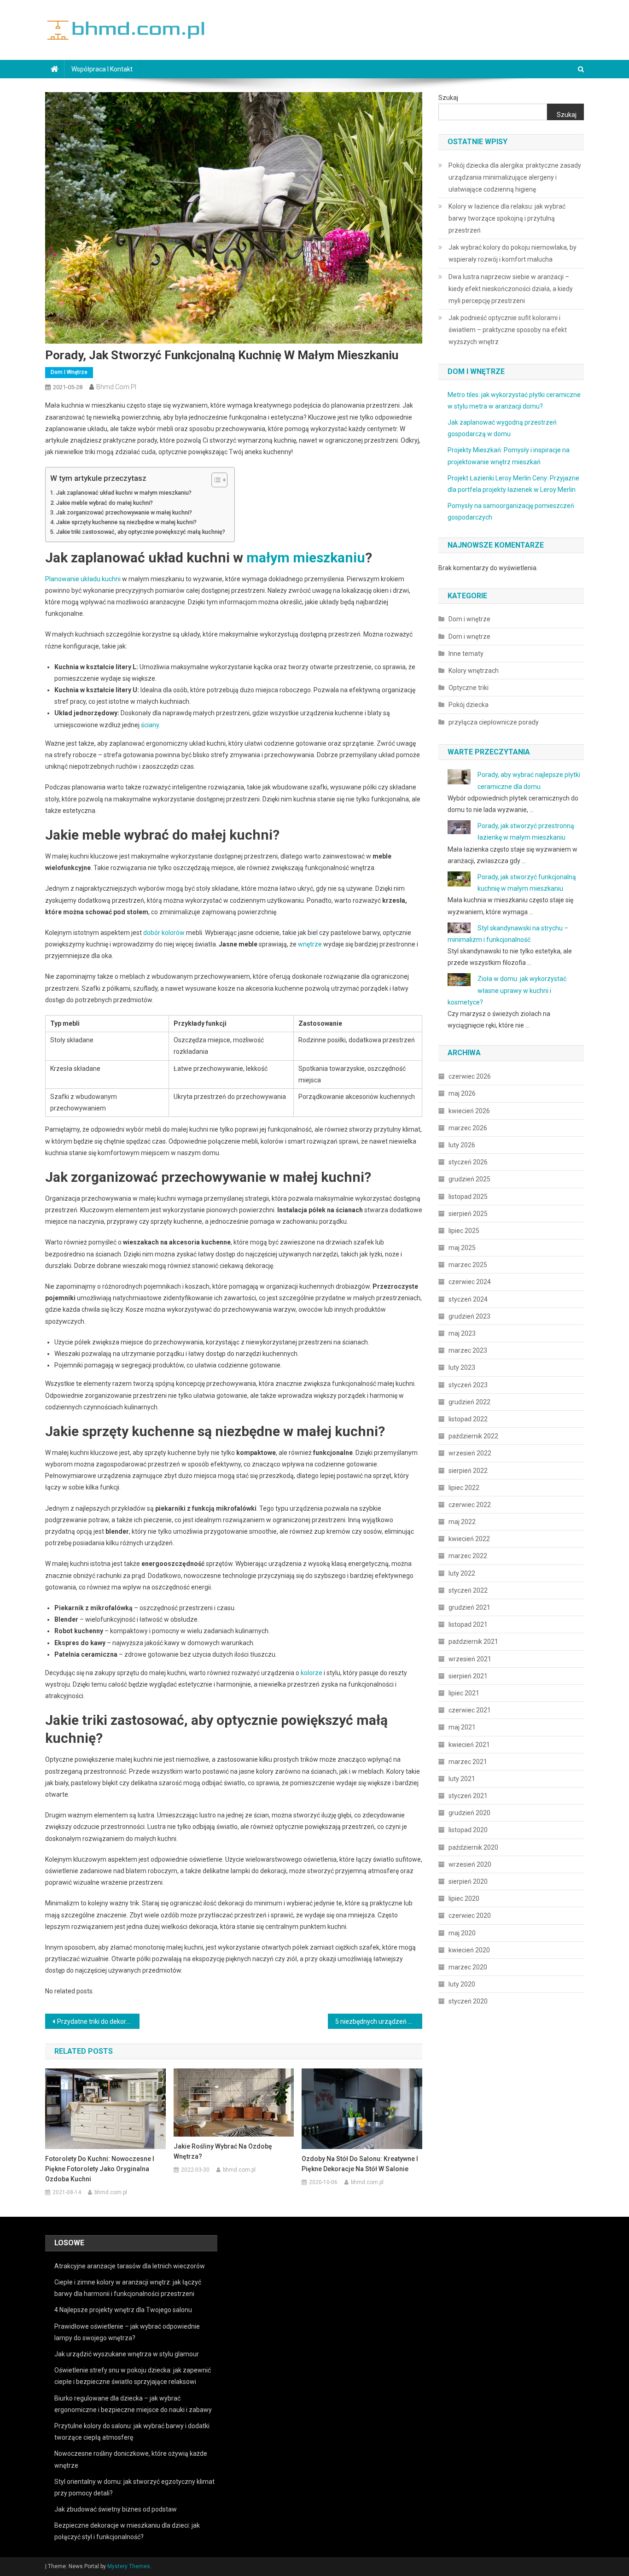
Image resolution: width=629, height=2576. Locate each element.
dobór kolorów (164, 933)
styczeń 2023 (468, 1385)
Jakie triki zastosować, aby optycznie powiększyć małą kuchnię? (141, 532)
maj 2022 (462, 1522)
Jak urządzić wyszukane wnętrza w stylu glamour (127, 2354)
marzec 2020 (468, 1967)
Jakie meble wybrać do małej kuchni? (105, 503)
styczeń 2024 (468, 1299)
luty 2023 (462, 1367)
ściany (150, 725)
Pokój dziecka (469, 705)
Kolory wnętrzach (474, 671)
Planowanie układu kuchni (83, 579)
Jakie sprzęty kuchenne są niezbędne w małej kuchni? (126, 522)
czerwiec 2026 (470, 1076)
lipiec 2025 (464, 1231)
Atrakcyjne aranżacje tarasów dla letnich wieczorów (130, 2266)
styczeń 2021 (468, 1796)
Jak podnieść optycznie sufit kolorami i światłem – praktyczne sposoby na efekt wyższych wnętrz (508, 330)
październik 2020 (473, 1847)
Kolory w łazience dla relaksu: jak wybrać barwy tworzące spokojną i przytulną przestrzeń (507, 218)
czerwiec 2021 (470, 1710)
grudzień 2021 (469, 1607)
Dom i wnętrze (69, 372)
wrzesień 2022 (470, 1453)
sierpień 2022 (468, 1471)
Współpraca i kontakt (102, 69)
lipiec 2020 (464, 1898)
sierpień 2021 (468, 1676)
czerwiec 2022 (470, 1505)
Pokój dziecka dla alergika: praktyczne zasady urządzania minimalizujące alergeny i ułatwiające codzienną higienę (515, 177)
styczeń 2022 (468, 1590)
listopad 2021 (468, 1624)
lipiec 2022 (464, 1488)
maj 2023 (462, 1333)
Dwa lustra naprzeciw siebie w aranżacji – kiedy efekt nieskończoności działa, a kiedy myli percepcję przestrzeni (511, 289)
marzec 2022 (468, 1556)
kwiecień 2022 (469, 1539)
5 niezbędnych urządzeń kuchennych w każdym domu (379, 2021)
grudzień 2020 (469, 1813)
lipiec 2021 (464, 1693)
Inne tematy (466, 654)
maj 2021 (462, 1727)
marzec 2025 (468, 1265)
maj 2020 (462, 1933)
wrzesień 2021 (470, 1659)
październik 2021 (473, 1641)
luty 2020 (462, 1984)
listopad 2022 (468, 1419)
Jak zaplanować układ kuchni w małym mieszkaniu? (124, 493)
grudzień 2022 (469, 1402)
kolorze (312, 1673)
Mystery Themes (129, 2566)
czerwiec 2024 (470, 1282)
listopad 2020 (468, 1830)
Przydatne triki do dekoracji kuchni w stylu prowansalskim (98, 2021)
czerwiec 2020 (470, 1916)
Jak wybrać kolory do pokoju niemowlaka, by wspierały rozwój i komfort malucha (513, 253)
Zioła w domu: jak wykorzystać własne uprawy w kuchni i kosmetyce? (507, 990)
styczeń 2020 (468, 2001)
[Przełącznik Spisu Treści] (215, 480)
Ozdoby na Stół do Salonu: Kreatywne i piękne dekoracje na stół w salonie (360, 2164)
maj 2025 (462, 1248)
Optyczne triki (469, 688)
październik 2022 (473, 1436)
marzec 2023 (468, 1350)
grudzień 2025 (469, 1179)
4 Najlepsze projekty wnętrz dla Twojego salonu (123, 2310)
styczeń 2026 (468, 1162)
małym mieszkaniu (306, 558)
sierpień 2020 (468, 1881)
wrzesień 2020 (470, 1864)
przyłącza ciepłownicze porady (494, 722)
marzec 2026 (468, 1128)
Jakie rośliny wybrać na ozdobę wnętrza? (223, 2151)
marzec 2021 (468, 1762)
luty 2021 (462, 1779)
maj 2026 (462, 1093)
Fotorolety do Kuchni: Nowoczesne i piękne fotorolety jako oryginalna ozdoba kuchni (100, 2169)
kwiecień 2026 (469, 1111)
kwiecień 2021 (469, 1745)
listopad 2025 (468, 1197)
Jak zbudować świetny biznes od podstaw (116, 2509)
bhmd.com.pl (116, 387)
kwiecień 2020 (469, 1950)
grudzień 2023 (469, 1316)
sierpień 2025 (468, 1214)
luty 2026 (462, 1145)
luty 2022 (462, 1573)
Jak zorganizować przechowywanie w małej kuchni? (124, 512)
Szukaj (448, 98)
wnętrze (310, 944)
